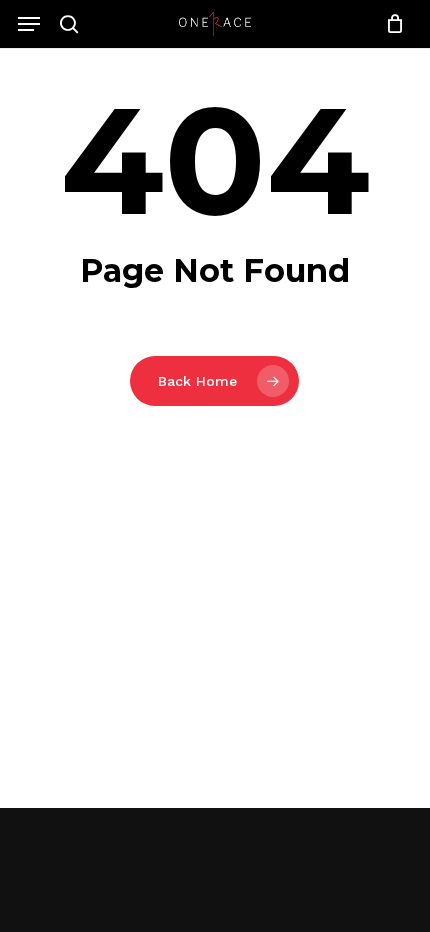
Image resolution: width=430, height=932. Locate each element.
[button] (29, 24)
